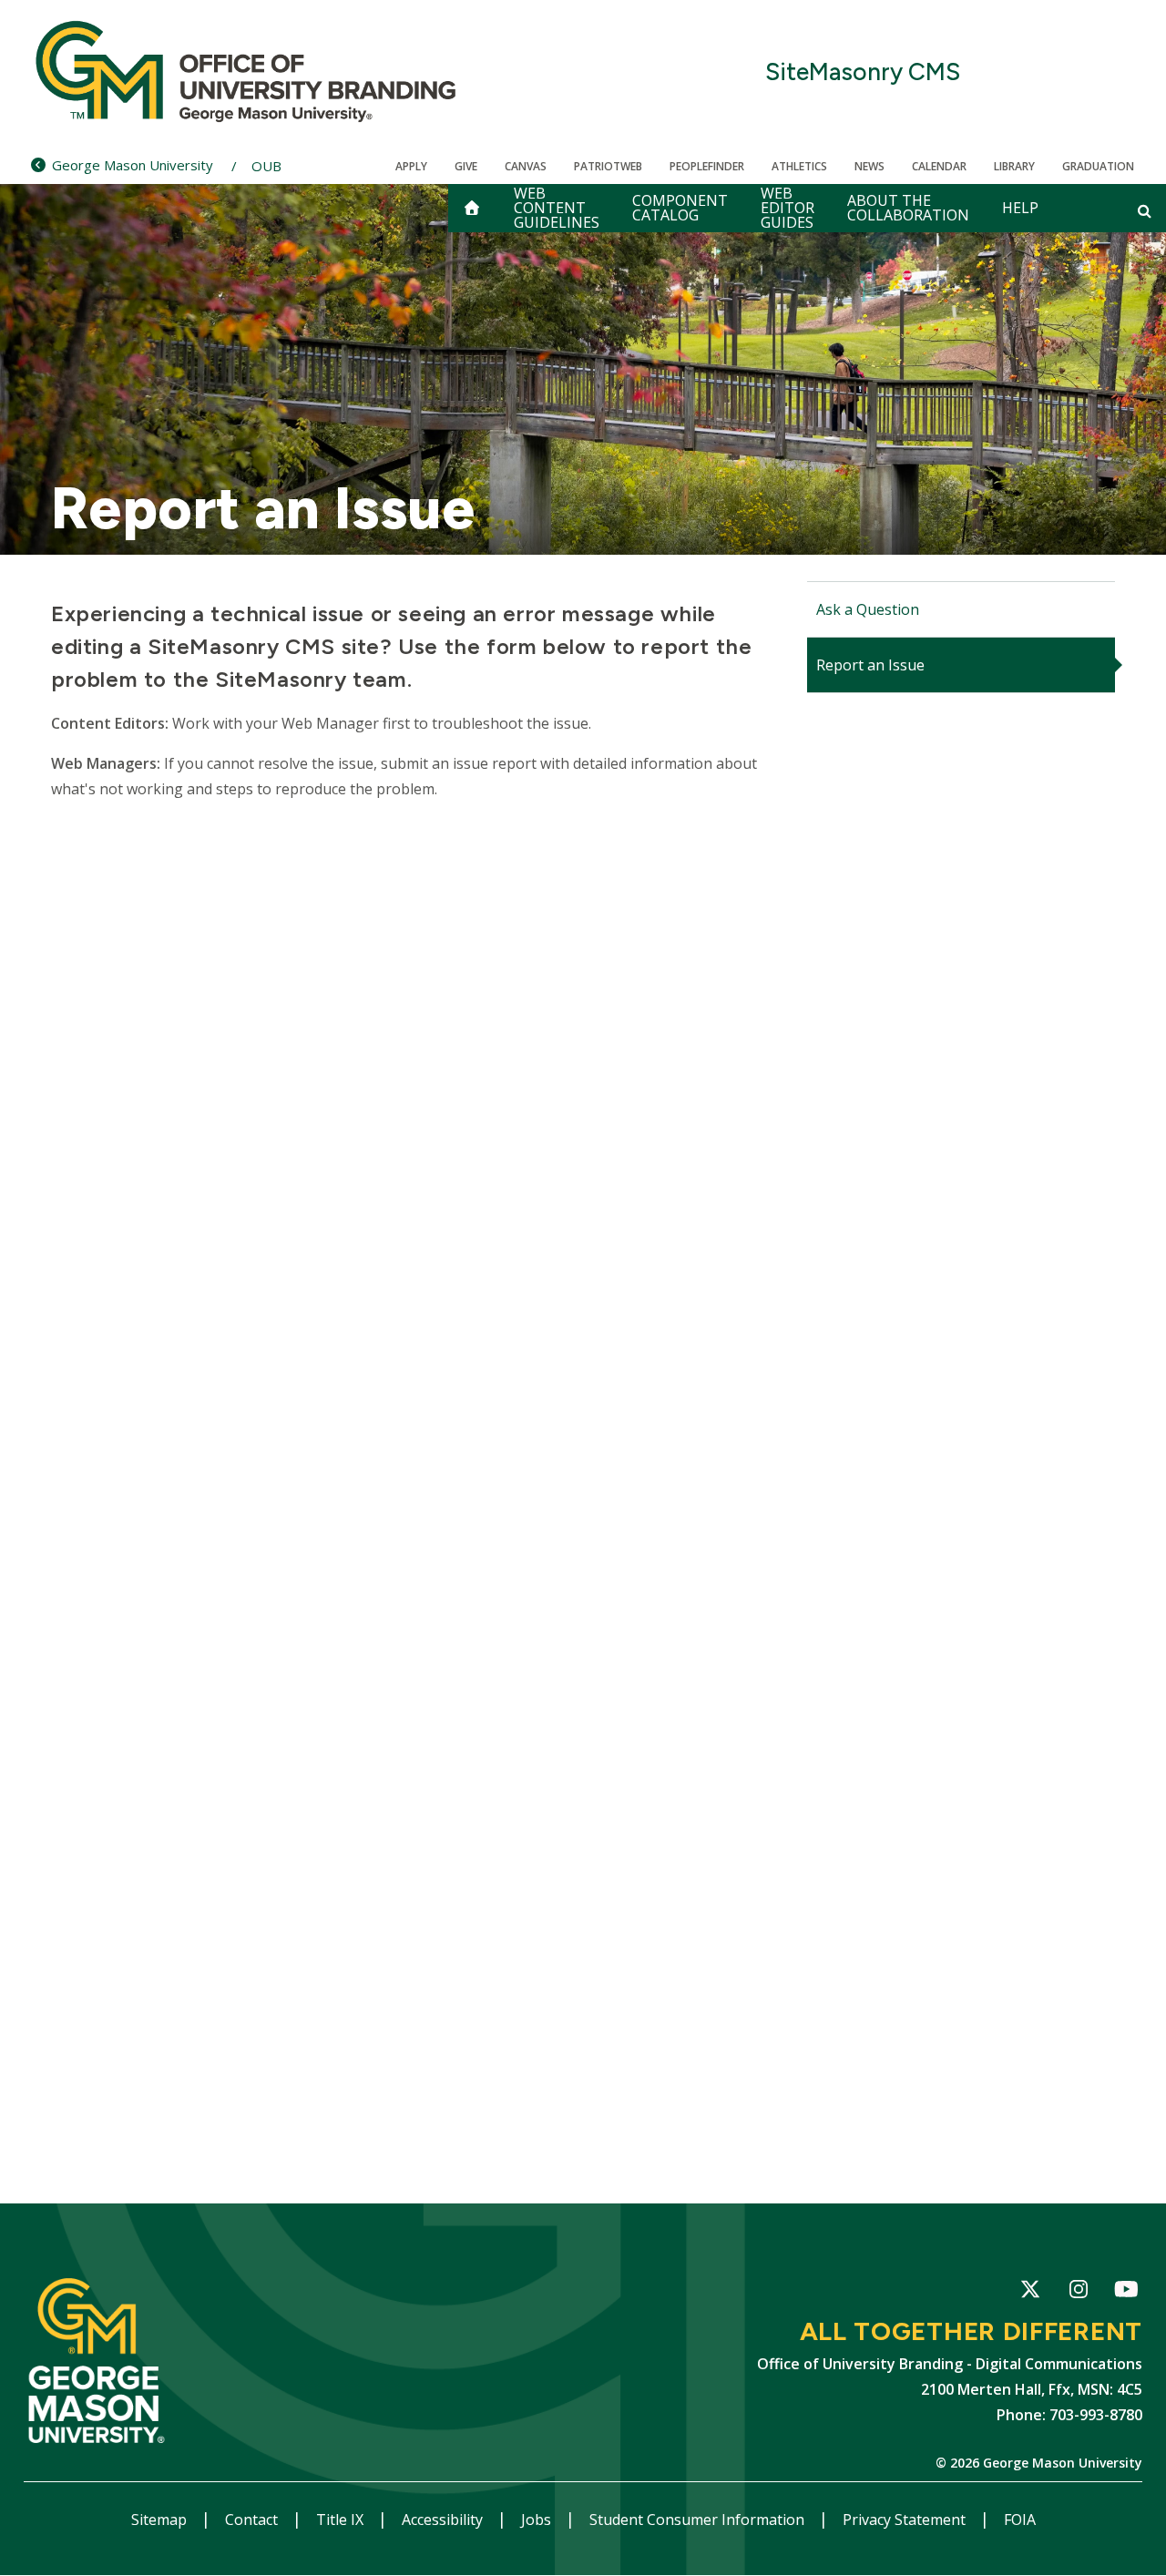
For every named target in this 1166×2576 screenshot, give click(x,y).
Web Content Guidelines (557, 208)
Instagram (1078, 2292)
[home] (472, 208)
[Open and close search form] (1145, 210)
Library (1014, 166)
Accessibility (444, 2520)
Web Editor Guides (788, 208)
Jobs (538, 2520)
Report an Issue (870, 665)
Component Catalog (680, 208)
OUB (266, 166)
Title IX (342, 2520)
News (869, 166)
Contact (253, 2520)
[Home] (247, 73)
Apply (411, 166)
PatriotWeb (608, 166)
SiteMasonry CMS (863, 72)
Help (1020, 208)
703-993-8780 (1096, 2415)
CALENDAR (939, 166)
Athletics (799, 166)
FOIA (1020, 2520)
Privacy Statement (906, 2520)
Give (466, 166)
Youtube (1126, 2290)
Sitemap (161, 2520)
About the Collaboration (908, 208)
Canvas (526, 166)
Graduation (1098, 166)
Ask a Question (868, 609)
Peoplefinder (707, 166)
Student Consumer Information (699, 2520)
